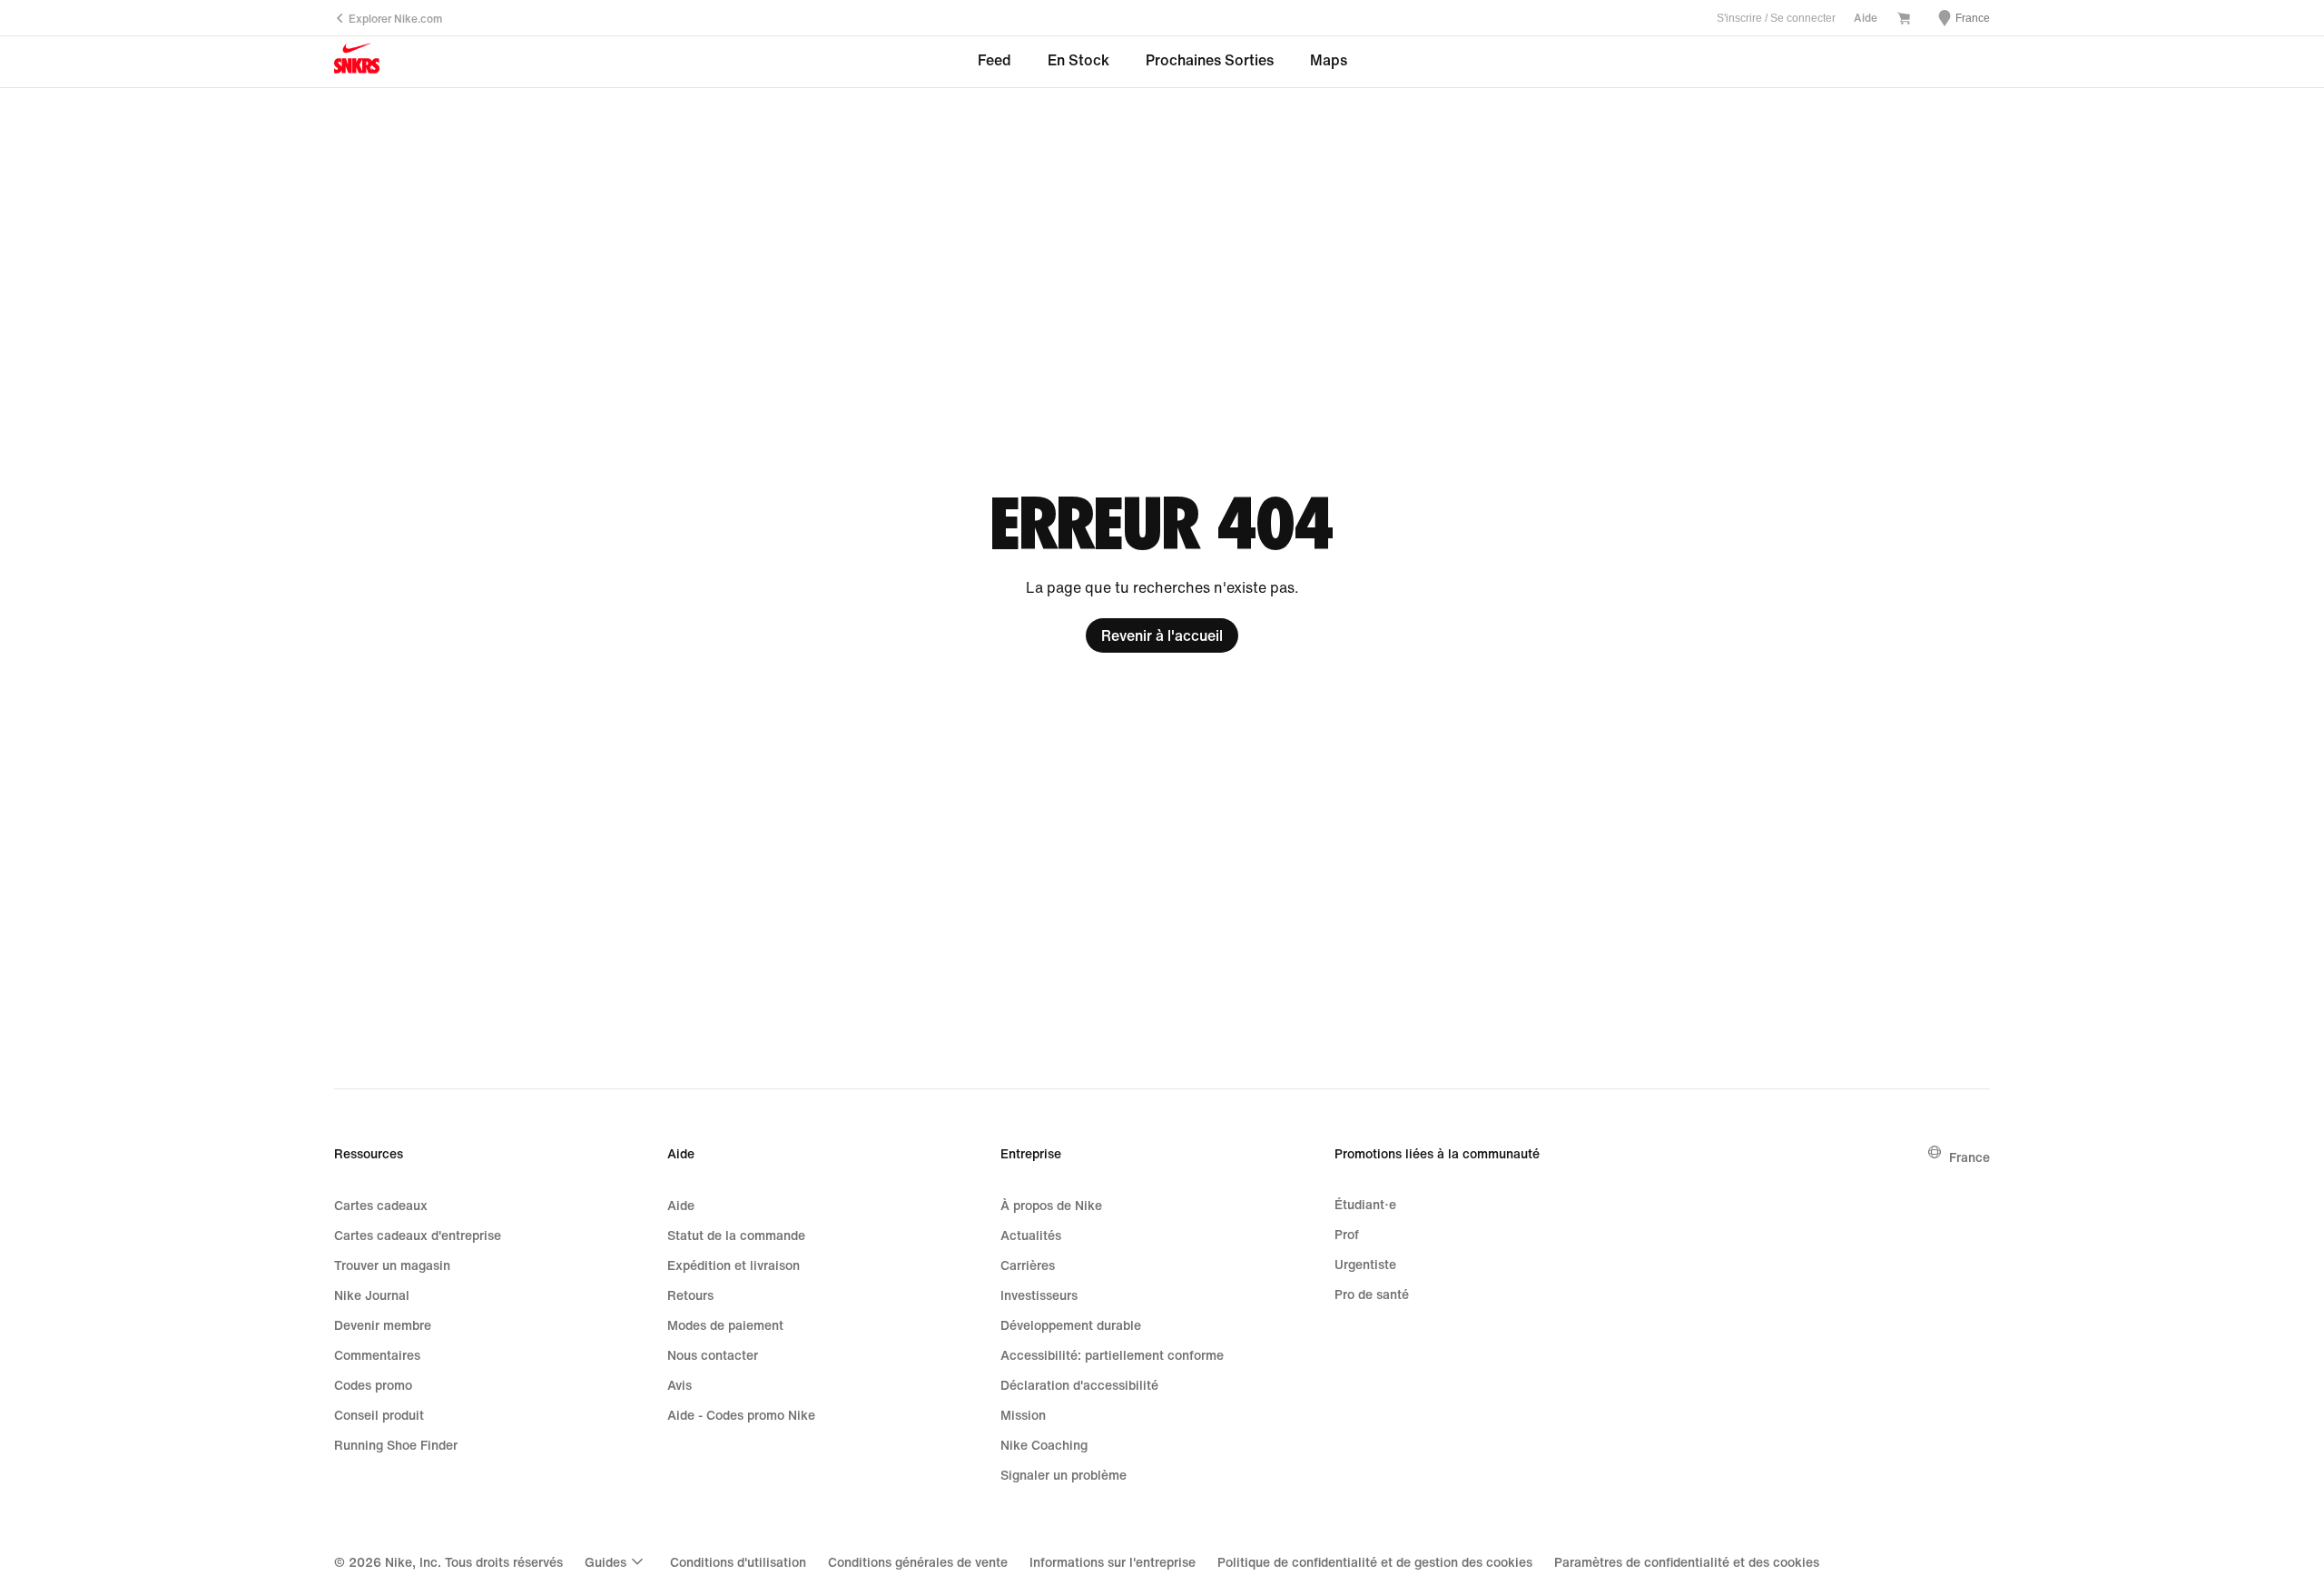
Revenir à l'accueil (1162, 635)
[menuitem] (616, 1561)
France (1969, 1157)
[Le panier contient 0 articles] (1904, 20)
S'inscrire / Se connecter (1776, 18)
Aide (1866, 18)
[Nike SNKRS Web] (357, 62)
